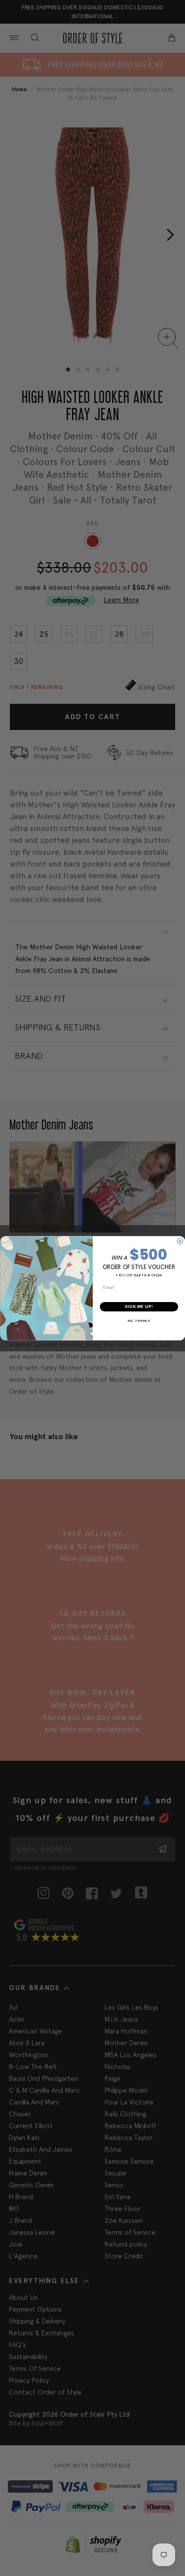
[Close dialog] (180, 1241)
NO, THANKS (139, 1321)
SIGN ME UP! (139, 1306)
